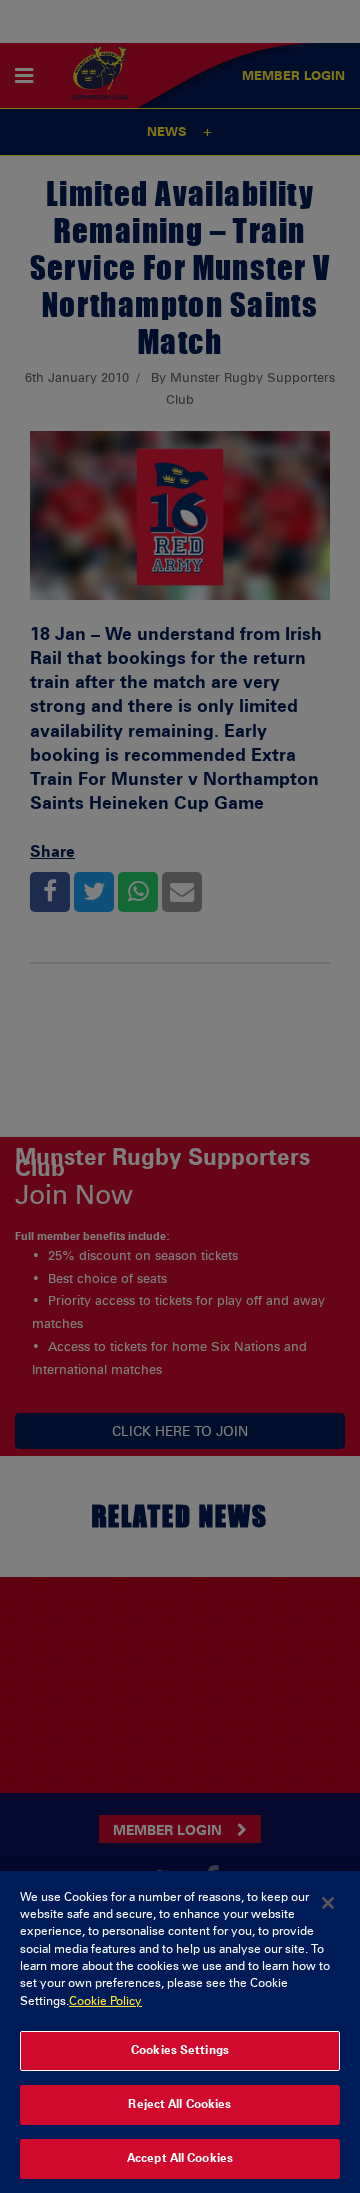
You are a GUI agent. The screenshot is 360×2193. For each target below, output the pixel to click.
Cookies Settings (180, 2050)
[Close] (328, 1903)
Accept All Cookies (180, 2158)
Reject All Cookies (179, 2104)
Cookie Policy (105, 2001)
